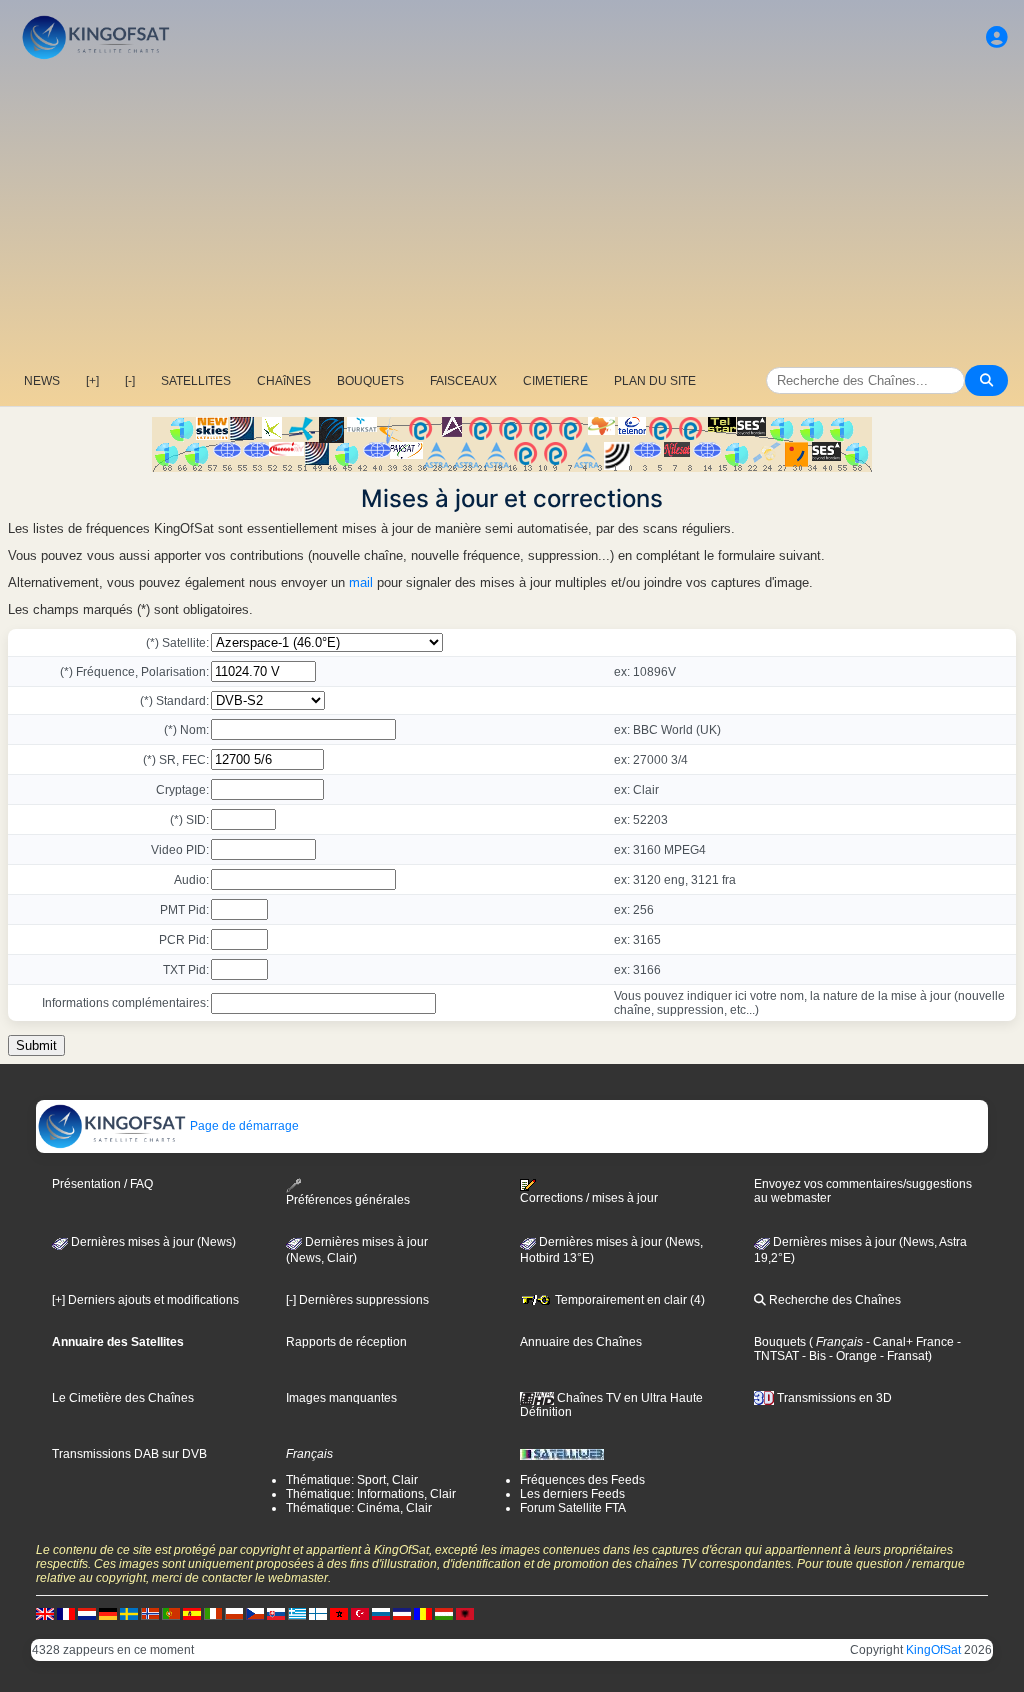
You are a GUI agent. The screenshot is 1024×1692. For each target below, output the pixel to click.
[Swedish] (129, 1613)
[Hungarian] (444, 1613)
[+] (92, 381)
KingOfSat (933, 1650)
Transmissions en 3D (833, 1398)
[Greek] (297, 1613)
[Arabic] (339, 1613)
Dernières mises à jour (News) (152, 1242)
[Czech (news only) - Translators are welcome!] (255, 1613)
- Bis (812, 1356)
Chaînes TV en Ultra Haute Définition (611, 1405)
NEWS (42, 381)
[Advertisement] (512, 215)
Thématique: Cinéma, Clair (359, 1508)
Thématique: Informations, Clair (371, 1494)
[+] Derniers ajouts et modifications (145, 1300)
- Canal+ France (908, 1342)
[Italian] (213, 1613)
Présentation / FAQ (102, 1184)
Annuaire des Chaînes (581, 1342)
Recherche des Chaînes (833, 1300)
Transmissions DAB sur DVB (129, 1454)
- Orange (851, 1356)
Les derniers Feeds (572, 1494)
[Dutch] (87, 1613)
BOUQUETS (370, 381)
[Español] (192, 1613)
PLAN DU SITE (655, 381)
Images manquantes (341, 1398)
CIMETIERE (555, 381)
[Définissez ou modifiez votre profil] (997, 37)
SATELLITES (196, 381)
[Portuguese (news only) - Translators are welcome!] (171, 1613)
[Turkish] (360, 1613)
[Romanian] (423, 1613)
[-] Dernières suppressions (357, 1300)
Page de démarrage (243, 1126)
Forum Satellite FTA (573, 1508)
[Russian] (381, 1613)
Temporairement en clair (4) (628, 1300)
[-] (130, 381)
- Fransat (902, 1356)
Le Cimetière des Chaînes (123, 1398)
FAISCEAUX (463, 381)
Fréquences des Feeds (582, 1480)
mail (361, 582)
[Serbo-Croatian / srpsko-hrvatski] (402, 1613)
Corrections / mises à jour (589, 1198)
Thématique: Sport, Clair (352, 1480)
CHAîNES (284, 381)
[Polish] (234, 1613)
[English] (45, 1613)
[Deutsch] (108, 1613)
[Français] (66, 1613)
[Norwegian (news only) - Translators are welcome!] (150, 1613)
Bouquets (780, 1342)
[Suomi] (318, 1613)
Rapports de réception (346, 1342)
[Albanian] (465, 1613)
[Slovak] (276, 1613)
